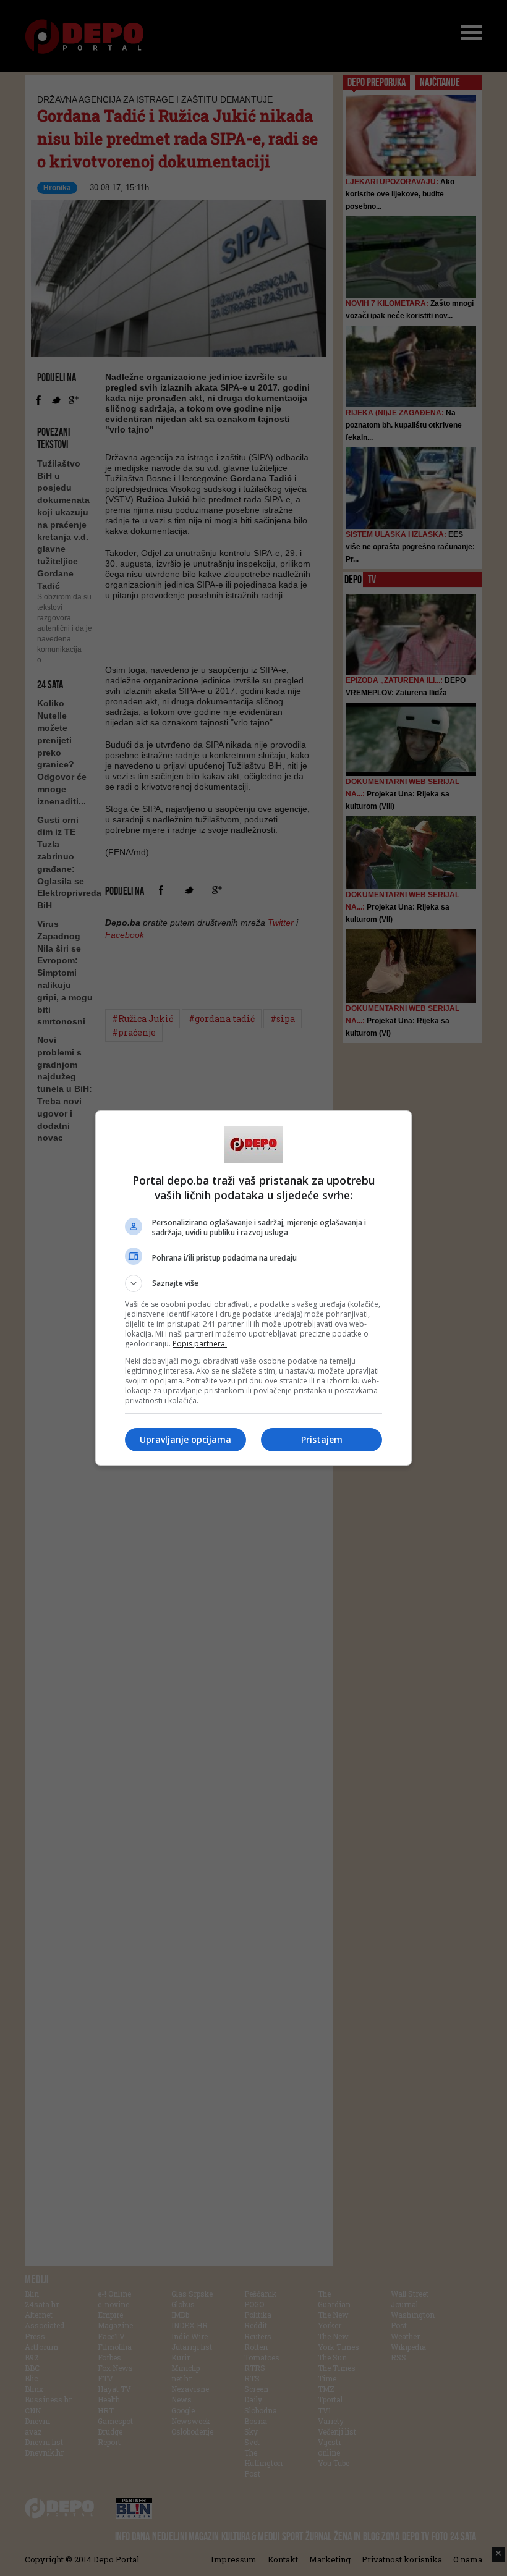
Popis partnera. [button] (200, 1344)
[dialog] (253, 1288)
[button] (253, 1283)
